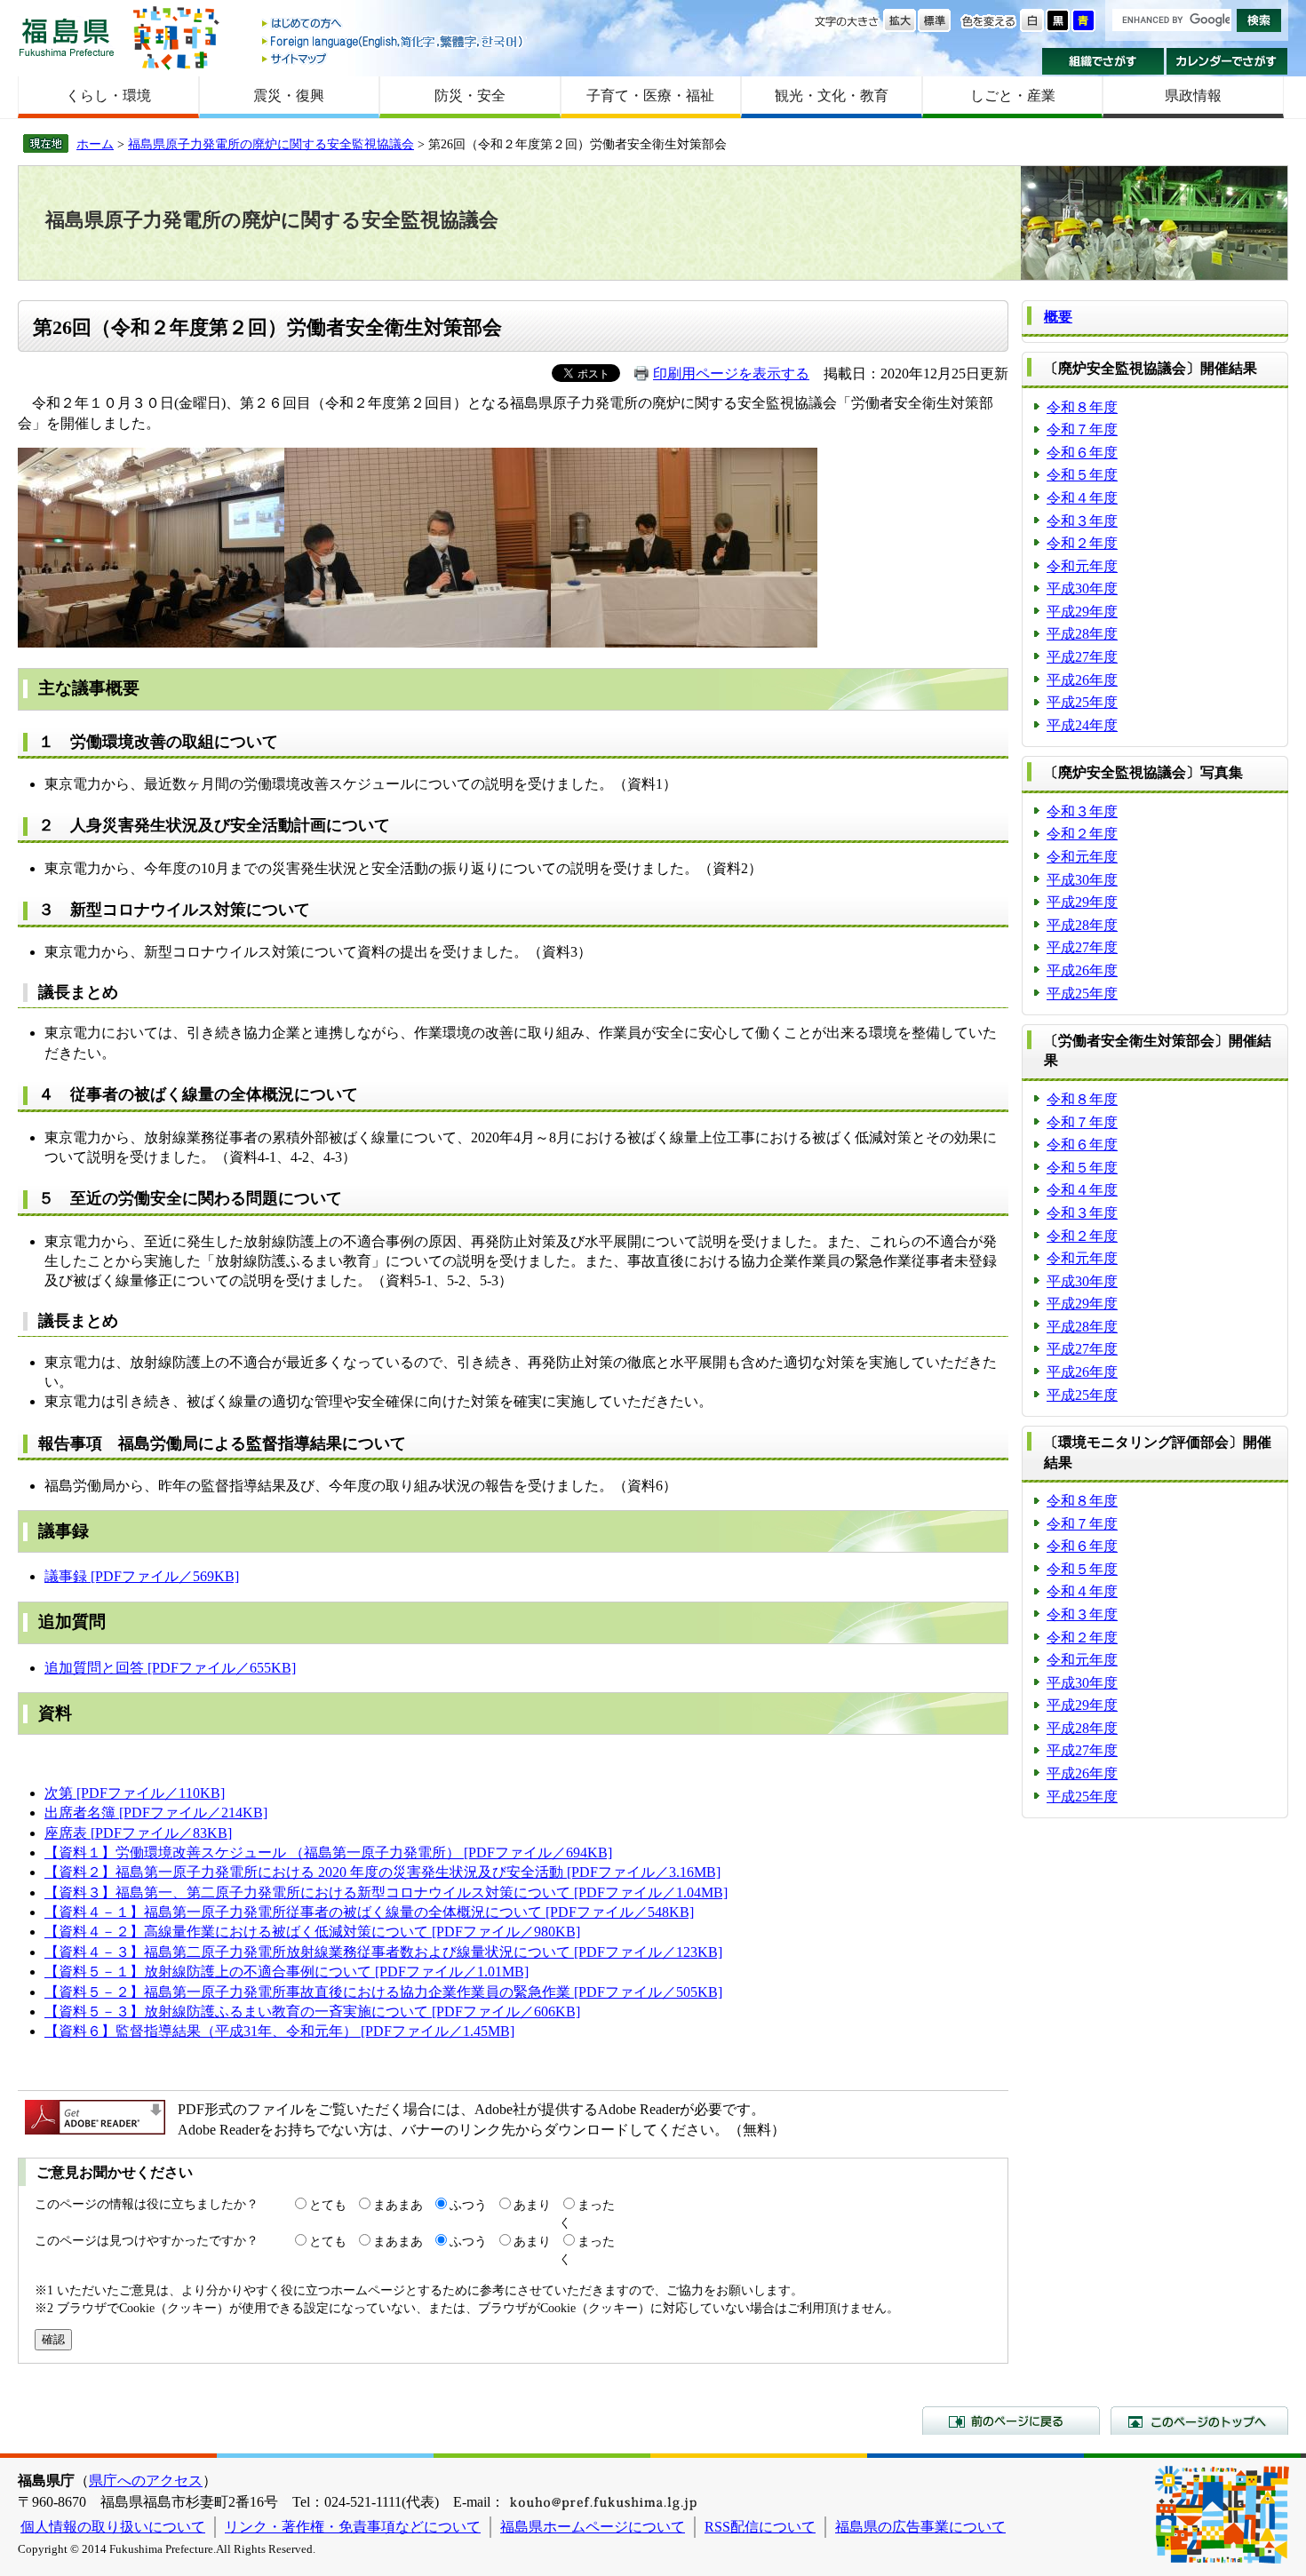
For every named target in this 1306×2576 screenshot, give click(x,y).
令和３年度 (1082, 521)
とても (328, 2205)
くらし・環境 (108, 95)
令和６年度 (1082, 453)
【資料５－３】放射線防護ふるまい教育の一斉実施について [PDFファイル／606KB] (312, 2012)
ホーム (95, 144)
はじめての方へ (394, 24)
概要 (1058, 317)
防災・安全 (470, 95)
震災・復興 (289, 95)
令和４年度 (1082, 498)
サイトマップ (394, 58)
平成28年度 (1082, 634)
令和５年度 (1082, 475)
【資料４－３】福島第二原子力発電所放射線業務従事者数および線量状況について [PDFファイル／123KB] (383, 1952)
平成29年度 (1082, 612)
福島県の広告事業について (920, 2527)
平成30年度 (1082, 588)
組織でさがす (1103, 61)
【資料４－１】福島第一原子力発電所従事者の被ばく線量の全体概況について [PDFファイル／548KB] (369, 1912)
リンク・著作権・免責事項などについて (353, 2527)
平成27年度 (1082, 657)
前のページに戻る (1011, 2421)
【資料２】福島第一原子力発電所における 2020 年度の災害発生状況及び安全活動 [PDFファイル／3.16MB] (382, 1872)
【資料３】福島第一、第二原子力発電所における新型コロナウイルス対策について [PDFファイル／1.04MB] (386, 1892)
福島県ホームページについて (593, 2527)
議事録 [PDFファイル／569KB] (142, 1576)
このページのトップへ (1199, 2421)
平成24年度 (1082, 725)
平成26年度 (1082, 680)
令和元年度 (1082, 566)
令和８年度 (1082, 407)
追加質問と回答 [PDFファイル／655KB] (170, 1668)
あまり (532, 2205)
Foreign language (394, 41)
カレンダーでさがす (1227, 61)
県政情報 (1193, 95)
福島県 (67, 37)
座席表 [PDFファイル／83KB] (138, 1833)
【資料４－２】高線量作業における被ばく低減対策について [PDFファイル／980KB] (312, 1932)
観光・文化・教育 (832, 95)
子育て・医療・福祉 (650, 95)
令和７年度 (1082, 429)
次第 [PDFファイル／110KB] (135, 1793)
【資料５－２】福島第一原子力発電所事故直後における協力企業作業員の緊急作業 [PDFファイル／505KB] (383, 1992)
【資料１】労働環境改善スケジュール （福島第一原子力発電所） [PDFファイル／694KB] (328, 1852)
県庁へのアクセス (146, 2481)
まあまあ (398, 2205)
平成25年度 (1082, 702)
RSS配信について (760, 2527)
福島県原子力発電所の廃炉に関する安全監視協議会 (271, 144)
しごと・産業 (1013, 95)
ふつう (468, 2205)
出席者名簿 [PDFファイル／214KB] (156, 1813)
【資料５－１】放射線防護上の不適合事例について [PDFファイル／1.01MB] (287, 1972)
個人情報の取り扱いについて (113, 2527)
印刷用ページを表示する (731, 374)
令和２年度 (1082, 543)
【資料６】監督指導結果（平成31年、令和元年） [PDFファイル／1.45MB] (279, 2031)
